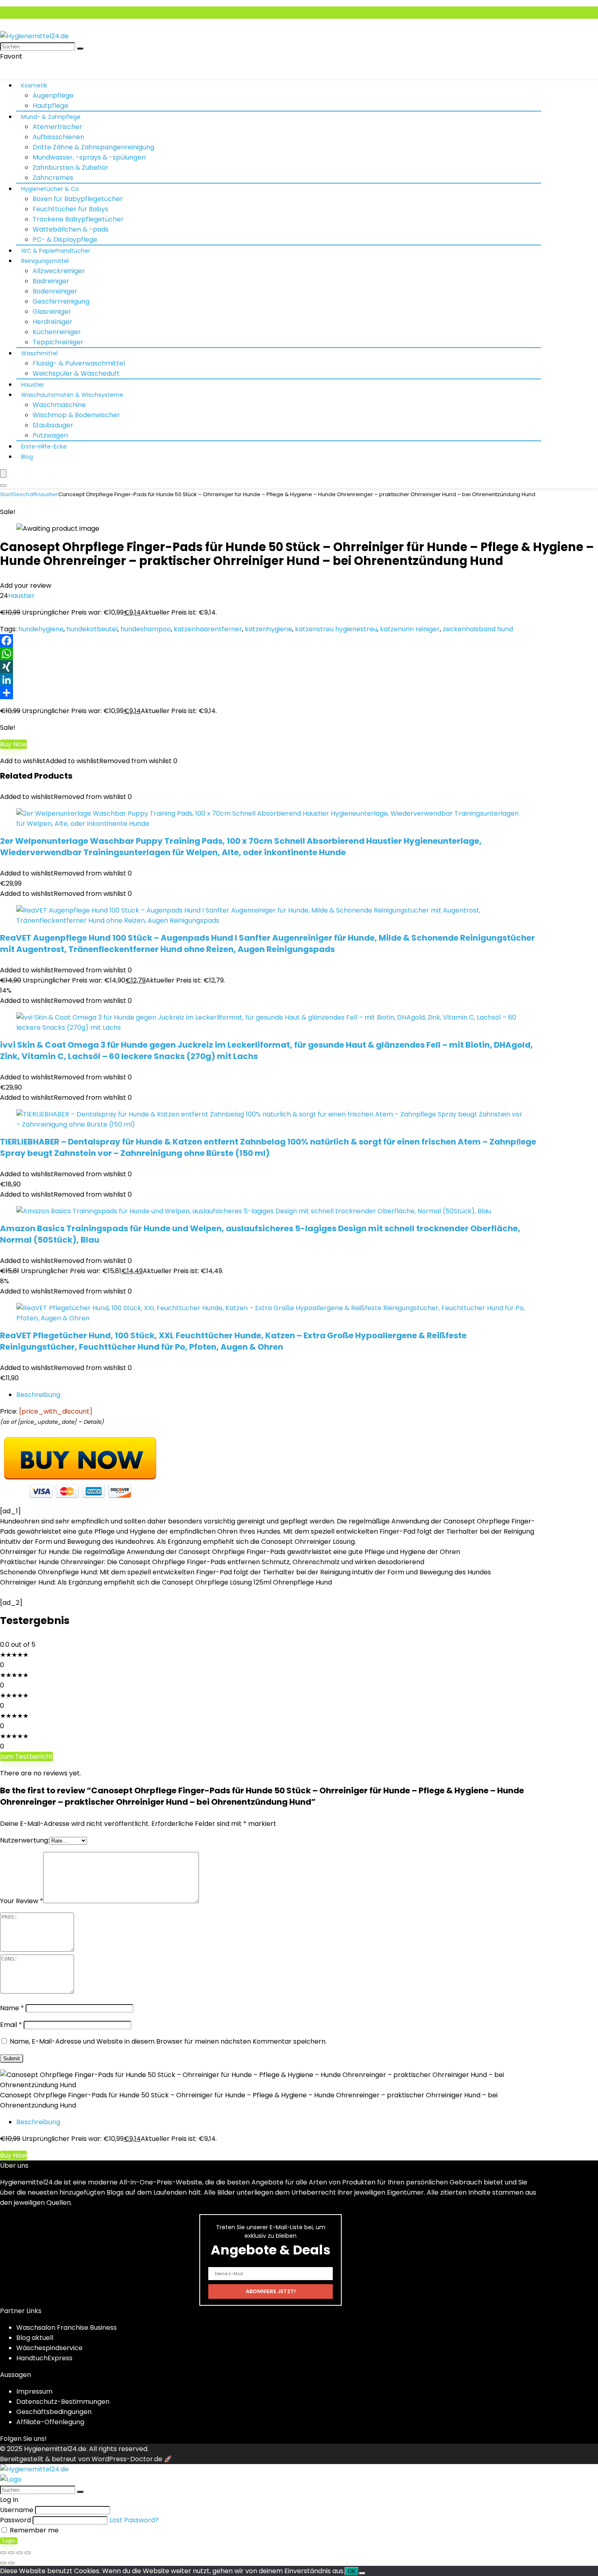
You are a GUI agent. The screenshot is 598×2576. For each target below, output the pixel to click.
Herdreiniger (52, 322)
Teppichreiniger (58, 342)
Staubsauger (53, 425)
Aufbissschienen (58, 137)
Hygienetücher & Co (50, 189)
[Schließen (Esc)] (28, 2553)
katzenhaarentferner (208, 629)
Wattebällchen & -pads (71, 229)
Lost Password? (134, 2520)
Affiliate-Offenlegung (50, 2422)
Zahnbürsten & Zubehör (71, 167)
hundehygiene (41, 629)
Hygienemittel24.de (55, 2449)
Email (11, 2025)
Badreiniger (51, 281)
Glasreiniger (52, 312)
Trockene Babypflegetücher (78, 219)
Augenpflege (53, 95)
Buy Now (13, 744)
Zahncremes (53, 178)
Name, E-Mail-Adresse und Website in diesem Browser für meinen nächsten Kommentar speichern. (168, 2041)
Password (15, 2520)
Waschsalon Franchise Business (67, 2328)
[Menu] (3, 474)
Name (12, 2008)
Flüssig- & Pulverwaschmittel (79, 363)
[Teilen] (299, 693)
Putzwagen (50, 435)
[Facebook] (299, 641)
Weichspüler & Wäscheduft (76, 373)
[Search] (3, 486)
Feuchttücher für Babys (70, 209)
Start (6, 494)
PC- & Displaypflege (65, 240)
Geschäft (24, 494)
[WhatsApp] (299, 654)
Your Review (22, 1901)
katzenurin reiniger (410, 629)
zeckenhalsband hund (478, 629)
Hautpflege (50, 106)
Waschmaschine (59, 405)
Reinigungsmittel (45, 261)
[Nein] (362, 2573)
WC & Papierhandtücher (56, 251)
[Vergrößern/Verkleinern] (3, 2553)
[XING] (299, 667)
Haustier (33, 385)
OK (352, 2571)
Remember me (33, 2530)
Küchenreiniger (57, 332)
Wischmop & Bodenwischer (76, 415)
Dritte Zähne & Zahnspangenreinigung (93, 147)
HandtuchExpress (44, 2358)
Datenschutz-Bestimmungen (63, 2402)
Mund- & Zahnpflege (51, 117)
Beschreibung (38, 1395)
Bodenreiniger (55, 291)
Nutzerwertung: (25, 1840)
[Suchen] (80, 48)
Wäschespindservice (49, 2348)
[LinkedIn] (299, 680)
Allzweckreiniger (59, 271)
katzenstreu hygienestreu (336, 629)
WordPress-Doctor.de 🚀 (132, 2459)
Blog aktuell (35, 2338)
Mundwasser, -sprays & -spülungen (89, 157)
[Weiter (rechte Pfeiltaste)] (11, 2563)
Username (17, 2510)
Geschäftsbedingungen (54, 2412)
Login (9, 2541)
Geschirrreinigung (61, 301)
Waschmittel (39, 353)
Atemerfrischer (57, 127)
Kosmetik (34, 85)
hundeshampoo (146, 629)
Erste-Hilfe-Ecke (44, 446)
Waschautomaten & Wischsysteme (72, 395)
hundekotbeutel (92, 629)
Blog (27, 457)
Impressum (34, 2391)
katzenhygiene (268, 629)
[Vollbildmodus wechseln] (11, 2553)
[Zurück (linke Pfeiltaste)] (3, 2563)
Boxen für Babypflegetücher (78, 199)
